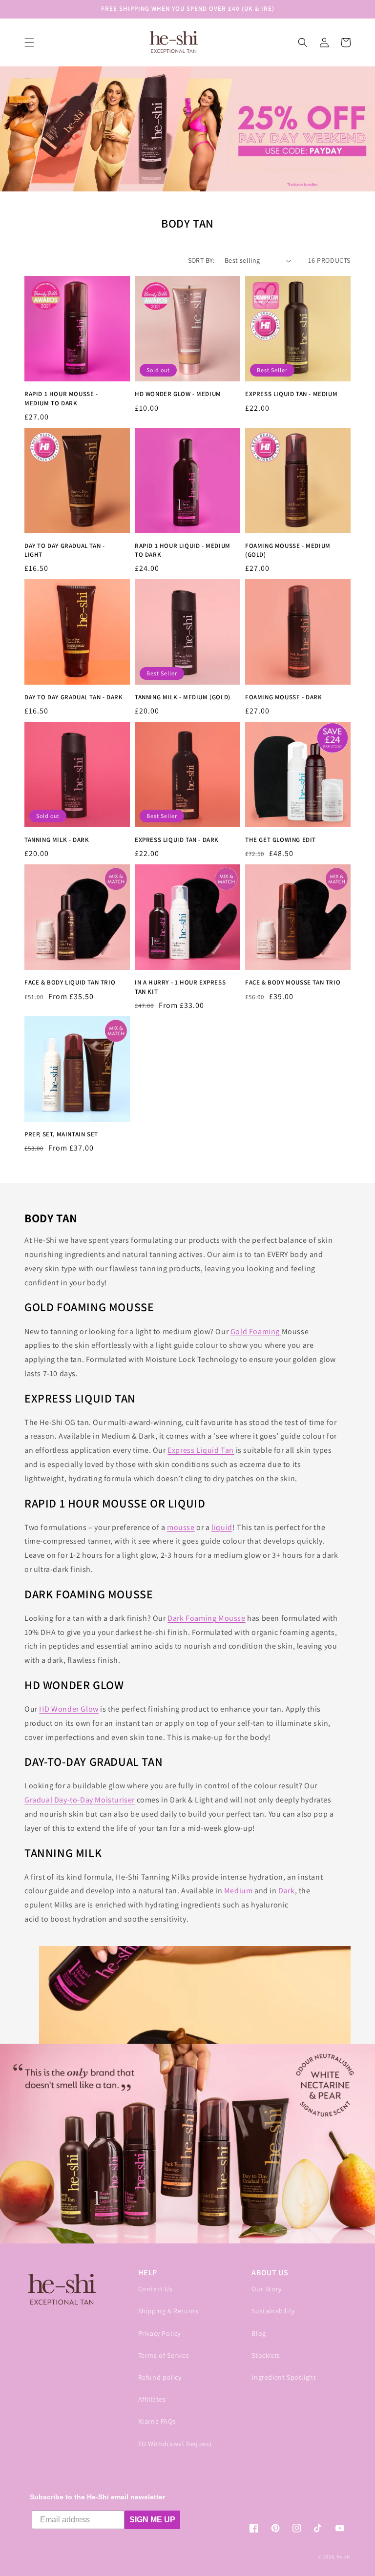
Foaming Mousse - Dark (284, 697)
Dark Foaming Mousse (206, 1618)
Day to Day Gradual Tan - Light (64, 550)
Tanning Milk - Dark (57, 840)
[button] (29, 42)
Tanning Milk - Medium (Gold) (183, 697)
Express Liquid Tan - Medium (291, 394)
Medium (239, 1891)
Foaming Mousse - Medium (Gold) (288, 550)
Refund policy (160, 2377)
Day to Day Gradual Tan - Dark (73, 697)
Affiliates (152, 2399)
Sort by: (201, 260)
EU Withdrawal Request (175, 2444)
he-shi (344, 2557)
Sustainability (273, 2311)
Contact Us (156, 2289)
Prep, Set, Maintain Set (61, 1134)
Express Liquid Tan (201, 1450)
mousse (181, 1527)
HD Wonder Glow (69, 1709)
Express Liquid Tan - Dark (177, 840)
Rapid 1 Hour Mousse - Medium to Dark (61, 398)
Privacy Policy (159, 2333)
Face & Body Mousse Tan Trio (293, 982)
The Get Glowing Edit (281, 840)
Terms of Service (164, 2355)
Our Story (266, 2289)
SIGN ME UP (152, 2520)
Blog (259, 2333)
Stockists (266, 2355)
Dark (286, 1891)
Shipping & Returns (168, 2311)
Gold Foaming (256, 1331)
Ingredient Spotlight (284, 2377)
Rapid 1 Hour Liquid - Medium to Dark (183, 550)
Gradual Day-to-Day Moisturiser (80, 1800)
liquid (222, 1527)
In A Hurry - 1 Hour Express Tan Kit (180, 987)
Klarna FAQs (157, 2421)
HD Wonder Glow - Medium (178, 394)
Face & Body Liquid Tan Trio (70, 982)
